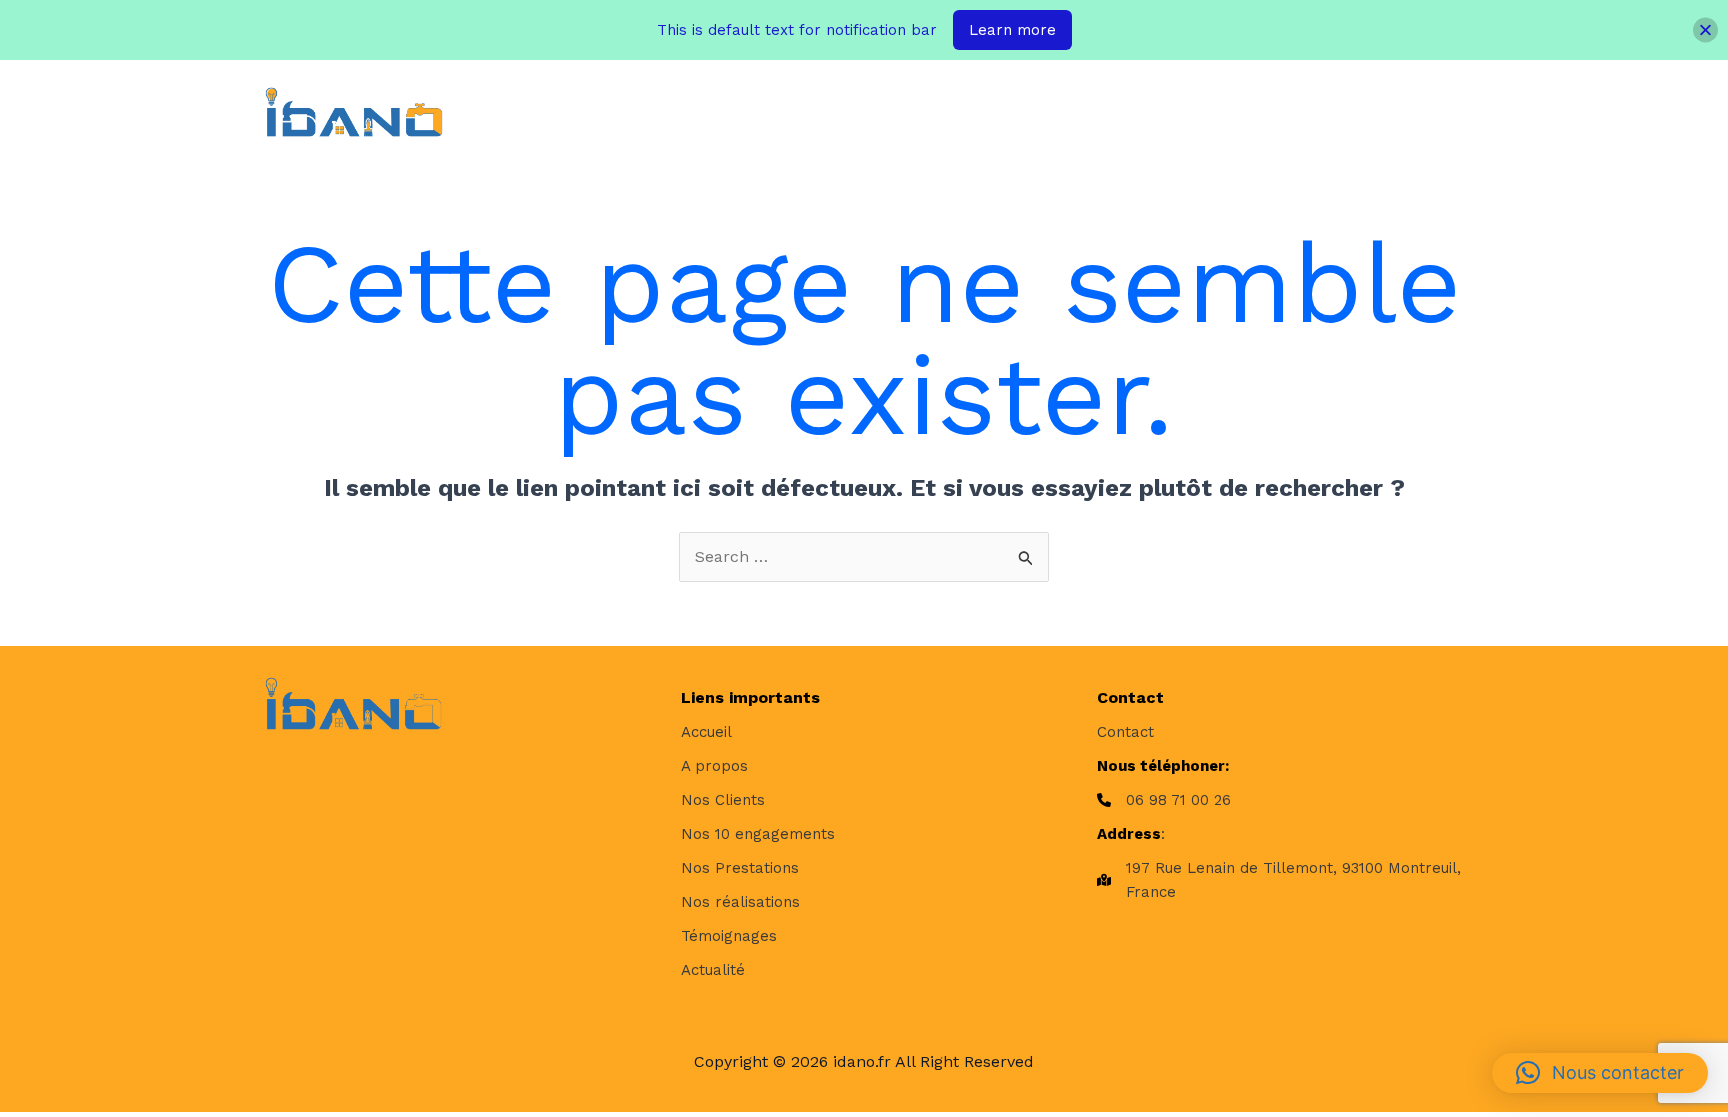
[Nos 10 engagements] (758, 834)
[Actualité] (713, 970)
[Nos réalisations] (740, 902)
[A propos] (714, 766)
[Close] (1705, 30)
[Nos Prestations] (740, 868)
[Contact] (1125, 732)
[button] (802, 112)
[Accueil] (706, 732)
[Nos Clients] (723, 800)
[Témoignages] (729, 936)
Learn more (1012, 30)
